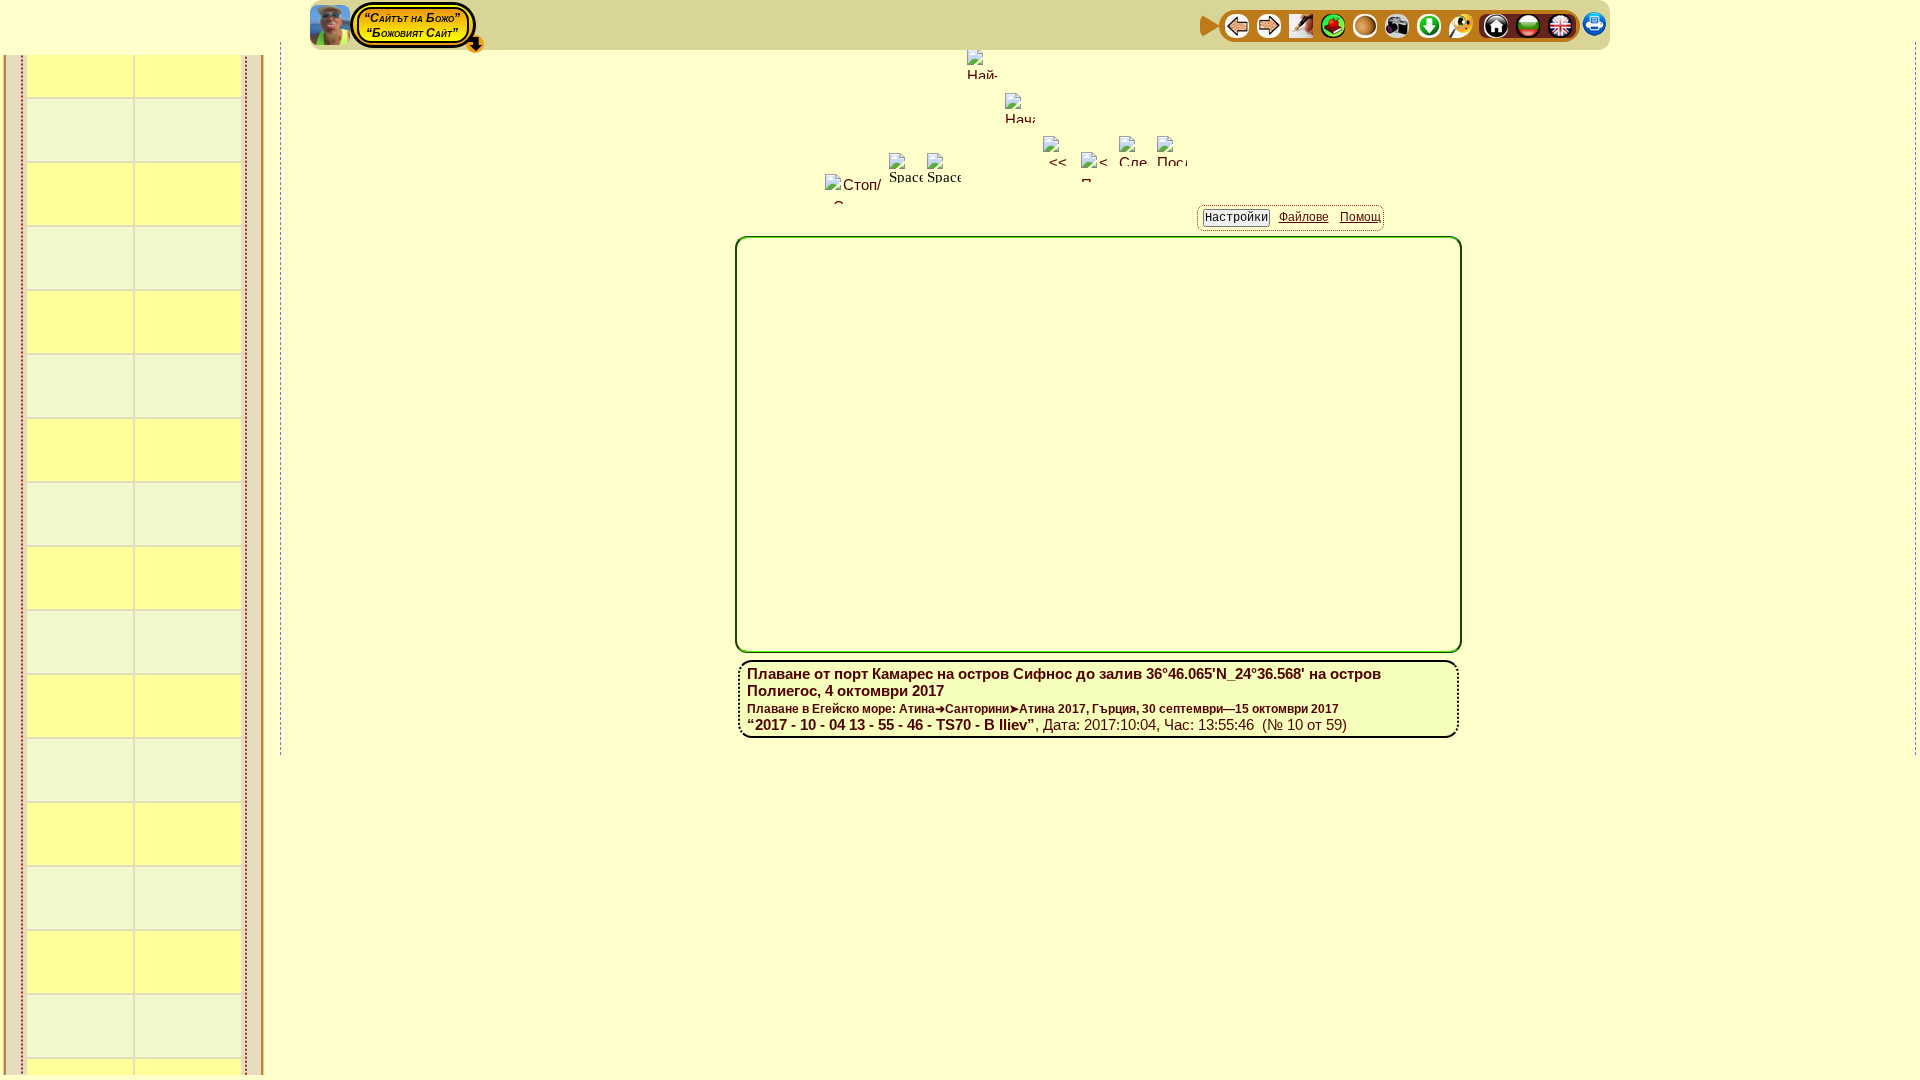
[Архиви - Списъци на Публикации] (1301, 24)
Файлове (1304, 217)
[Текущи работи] (1365, 24)
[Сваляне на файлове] (1429, 24)
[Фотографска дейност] (1397, 24)
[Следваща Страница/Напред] (1269, 24)
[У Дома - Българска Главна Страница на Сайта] (1528, 24)
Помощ (1360, 217)
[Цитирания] (1333, 24)
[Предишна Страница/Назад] (1237, 24)
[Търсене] (1461, 24)
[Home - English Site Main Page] (1560, 24)
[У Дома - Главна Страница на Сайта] (1496, 24)
